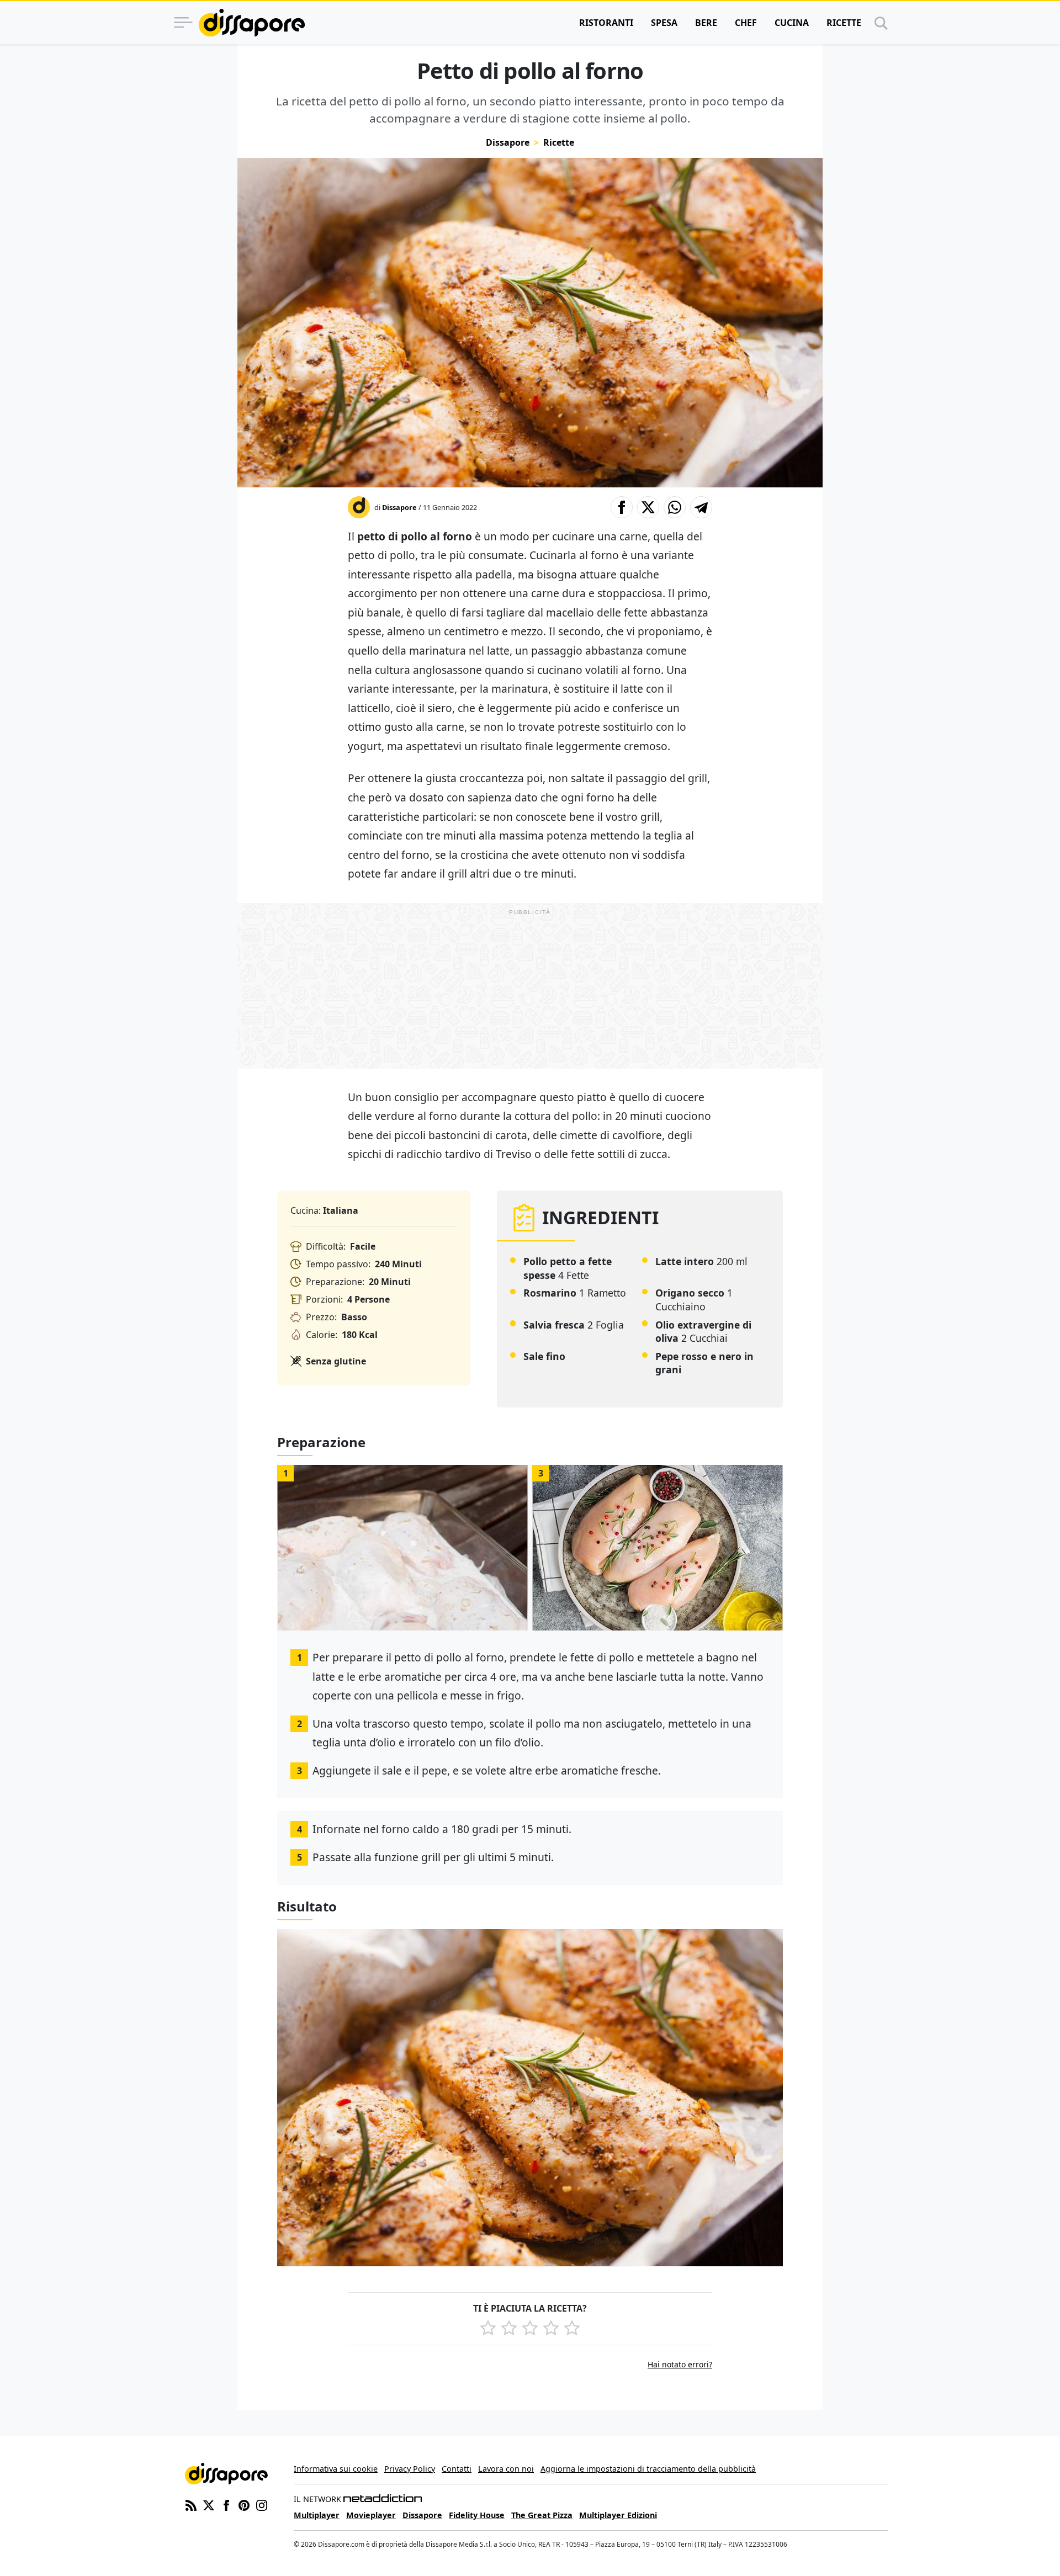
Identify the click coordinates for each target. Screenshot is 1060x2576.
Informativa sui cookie (336, 2469)
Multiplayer (317, 2515)
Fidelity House (477, 2515)
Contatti (457, 2469)
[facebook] (226, 2504)
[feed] (191, 2504)
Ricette (844, 23)
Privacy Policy (410, 2469)
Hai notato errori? (680, 2364)
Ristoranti (606, 23)
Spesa (664, 23)
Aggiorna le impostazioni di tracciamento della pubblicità (648, 2469)
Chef (746, 23)
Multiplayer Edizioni (618, 2515)
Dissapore (508, 142)
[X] (209, 2504)
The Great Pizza (542, 2515)
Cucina (792, 23)
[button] (622, 507)
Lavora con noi (506, 2469)
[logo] (252, 23)
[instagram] (262, 2504)
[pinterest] (244, 2504)
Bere (706, 23)
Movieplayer (371, 2515)
